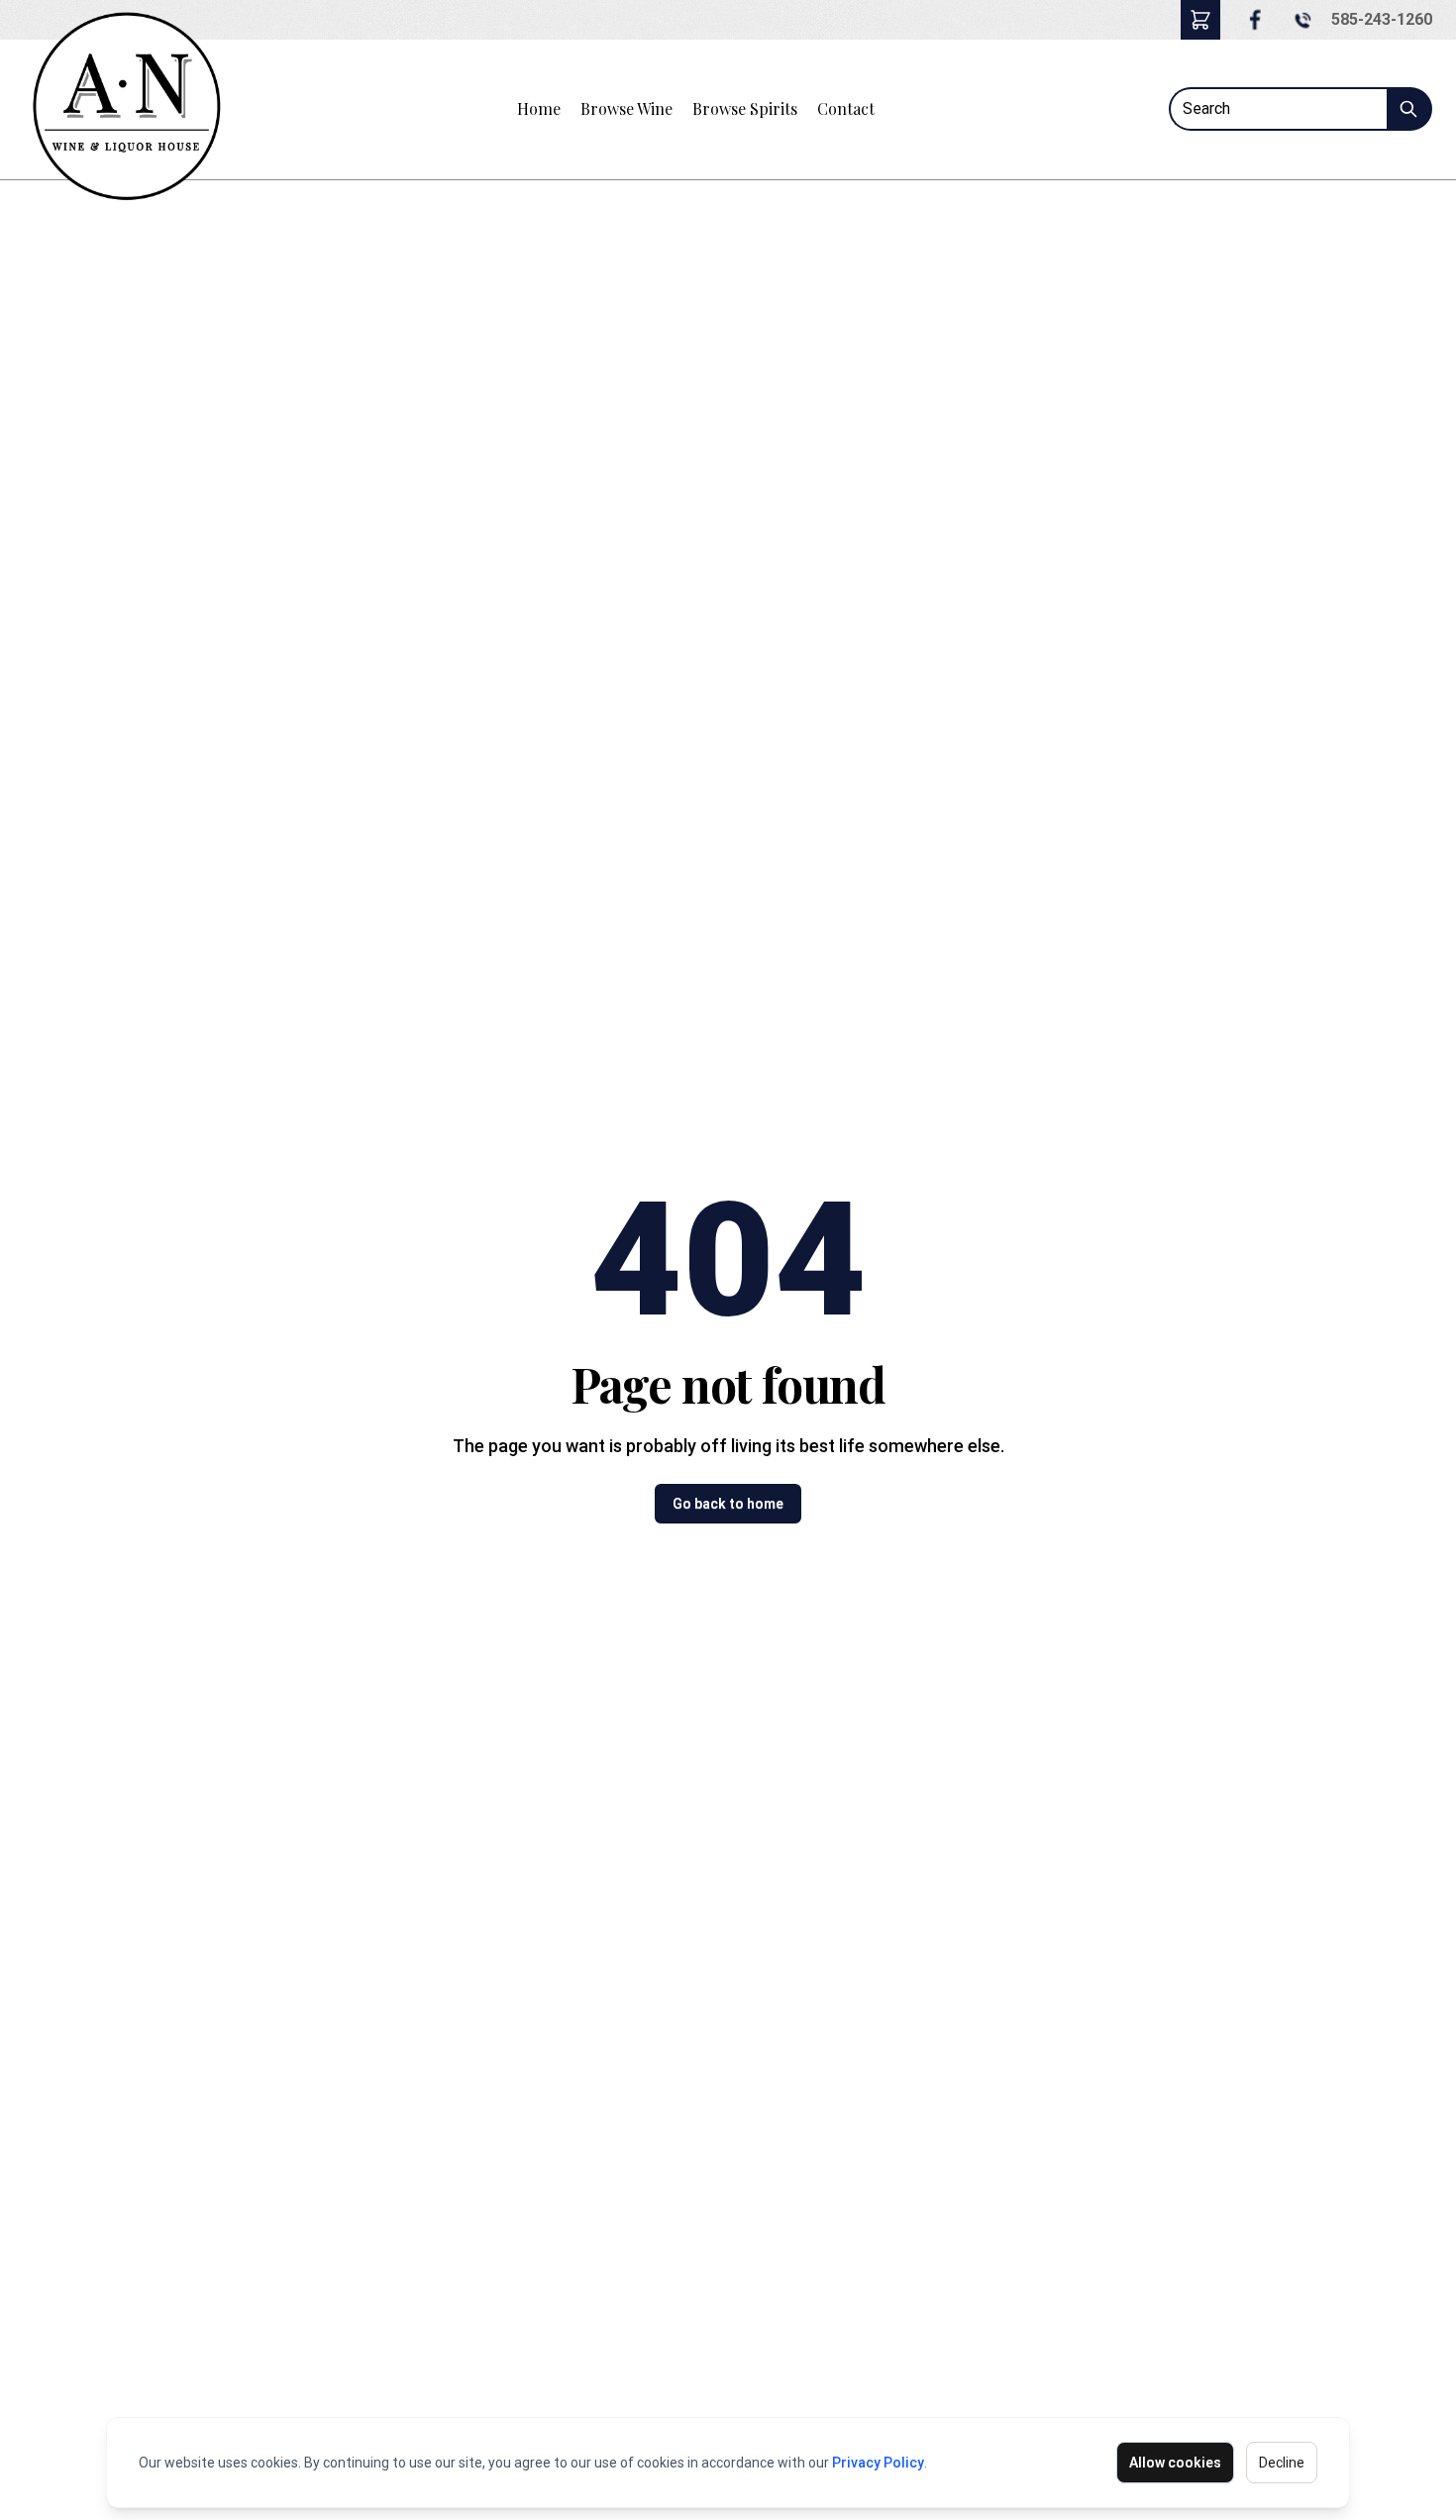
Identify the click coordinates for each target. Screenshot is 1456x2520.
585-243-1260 (1382, 19)
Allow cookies (1175, 2463)
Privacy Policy (878, 2463)
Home (539, 108)
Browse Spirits (745, 108)
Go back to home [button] (728, 1504)
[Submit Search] (1409, 109)
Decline (1282, 2463)
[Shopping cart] (1200, 20)
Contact (846, 108)
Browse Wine (626, 108)
